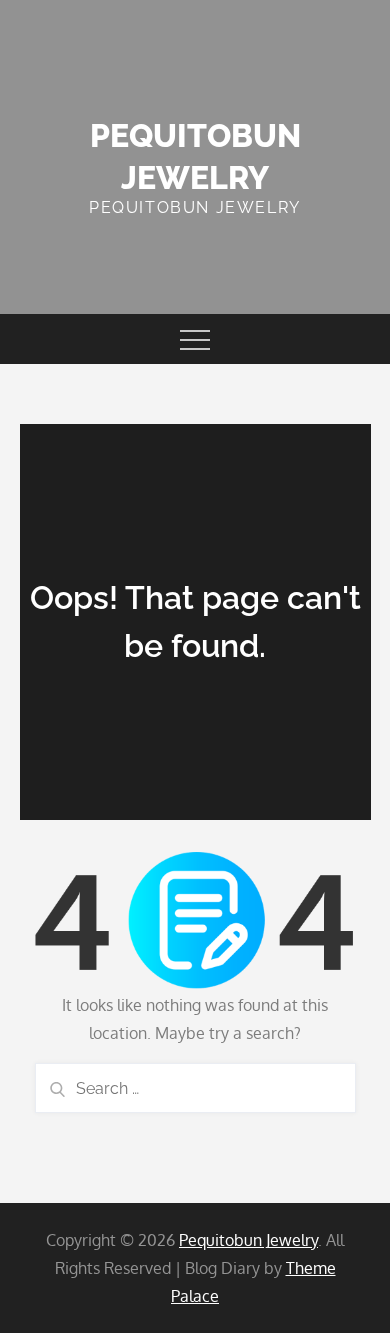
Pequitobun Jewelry (248, 1240)
